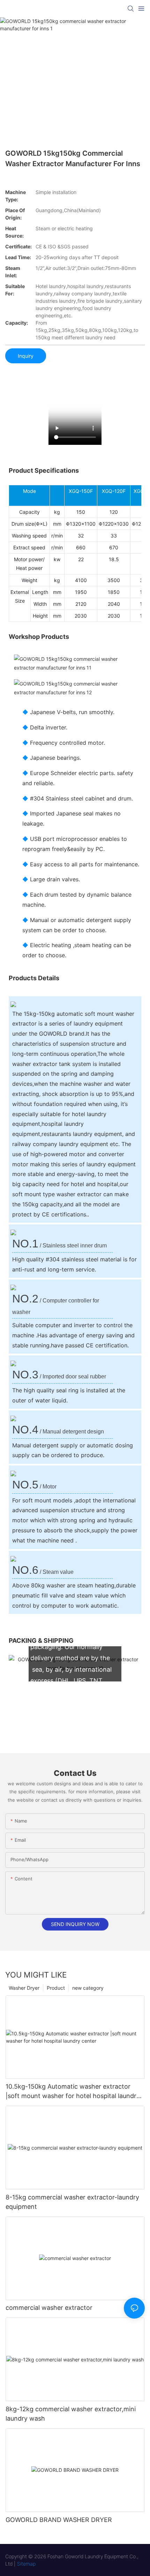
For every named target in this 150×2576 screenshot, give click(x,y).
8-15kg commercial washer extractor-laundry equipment (72, 2202)
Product (56, 1988)
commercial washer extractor (49, 2308)
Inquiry (26, 356)
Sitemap (26, 2564)
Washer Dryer (24, 1988)
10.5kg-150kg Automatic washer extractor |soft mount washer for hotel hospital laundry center (73, 2092)
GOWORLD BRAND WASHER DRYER (59, 2520)
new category (88, 1988)
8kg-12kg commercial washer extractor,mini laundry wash (71, 2414)
